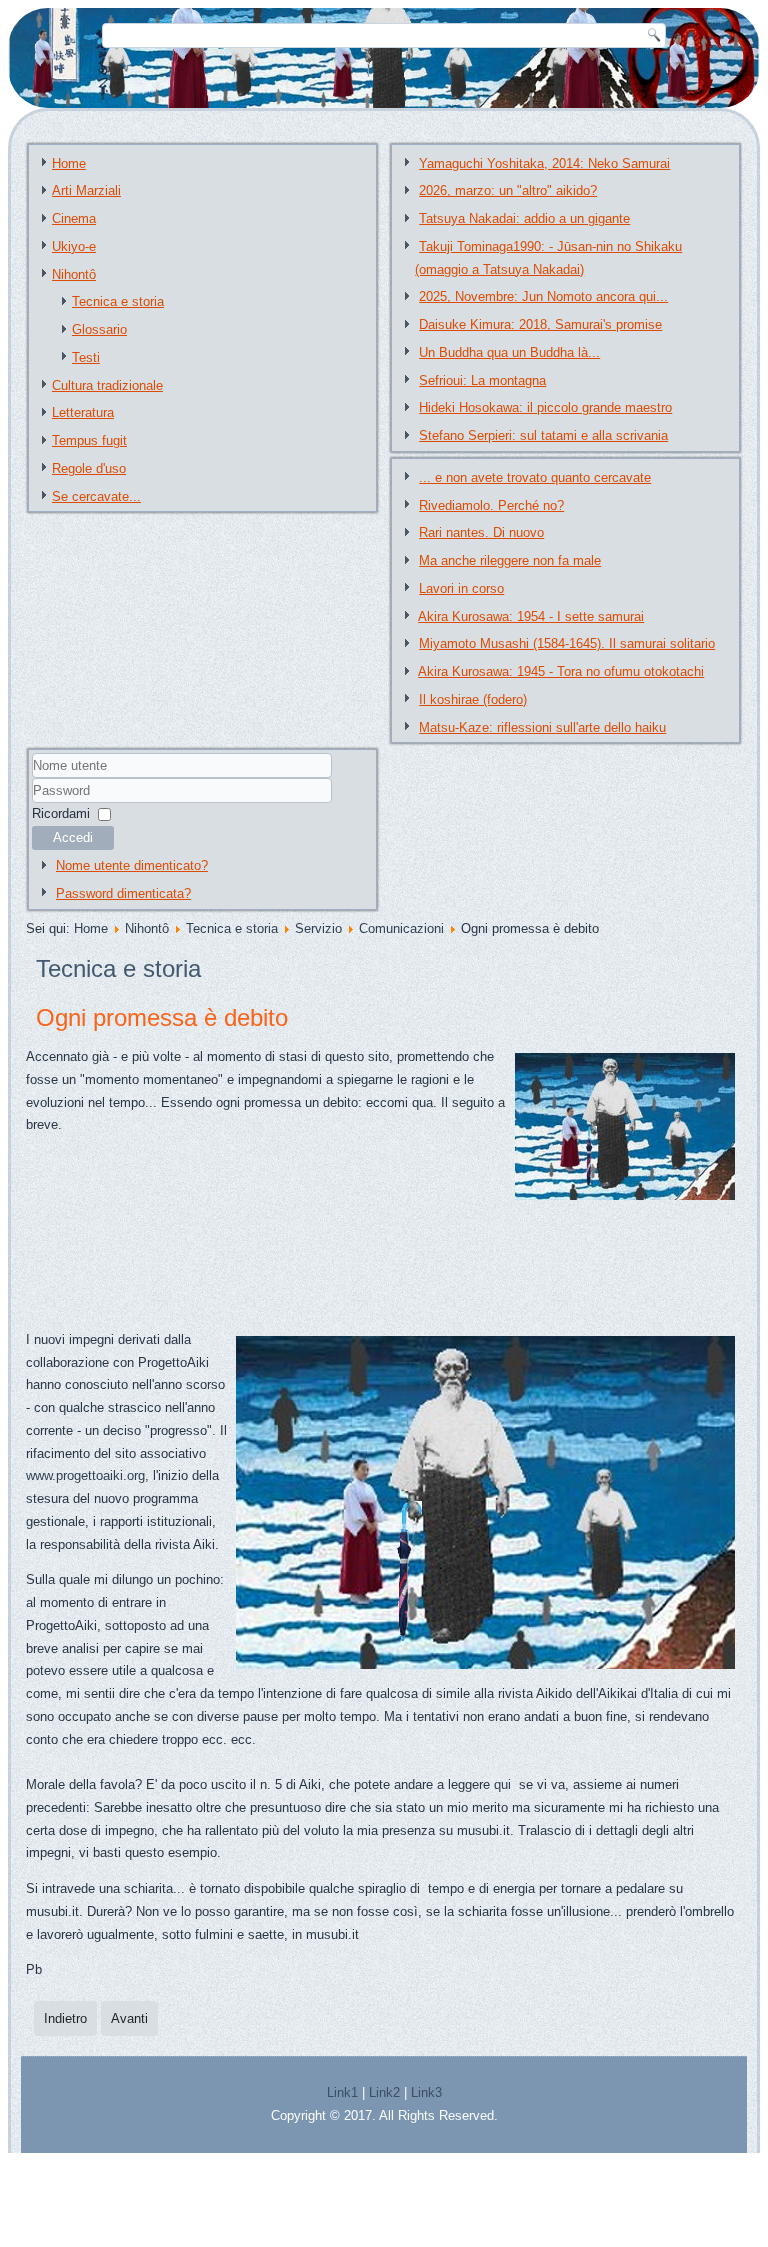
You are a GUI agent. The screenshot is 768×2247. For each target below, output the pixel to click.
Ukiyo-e (74, 246)
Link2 (384, 2092)
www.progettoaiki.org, (87, 1475)
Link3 (426, 2092)
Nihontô (74, 274)
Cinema (74, 218)
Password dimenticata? (123, 893)
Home (69, 163)
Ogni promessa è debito (162, 1017)
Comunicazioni (401, 928)
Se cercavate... (96, 496)
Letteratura (83, 412)
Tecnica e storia (118, 301)
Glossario (99, 329)
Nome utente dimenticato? (132, 865)
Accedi (73, 837)
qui (504, 1784)
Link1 (342, 2092)
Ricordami (61, 813)
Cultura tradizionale (107, 385)
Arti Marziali (86, 190)
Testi (86, 357)
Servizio (318, 928)
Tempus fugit (89, 440)
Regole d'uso (89, 468)
